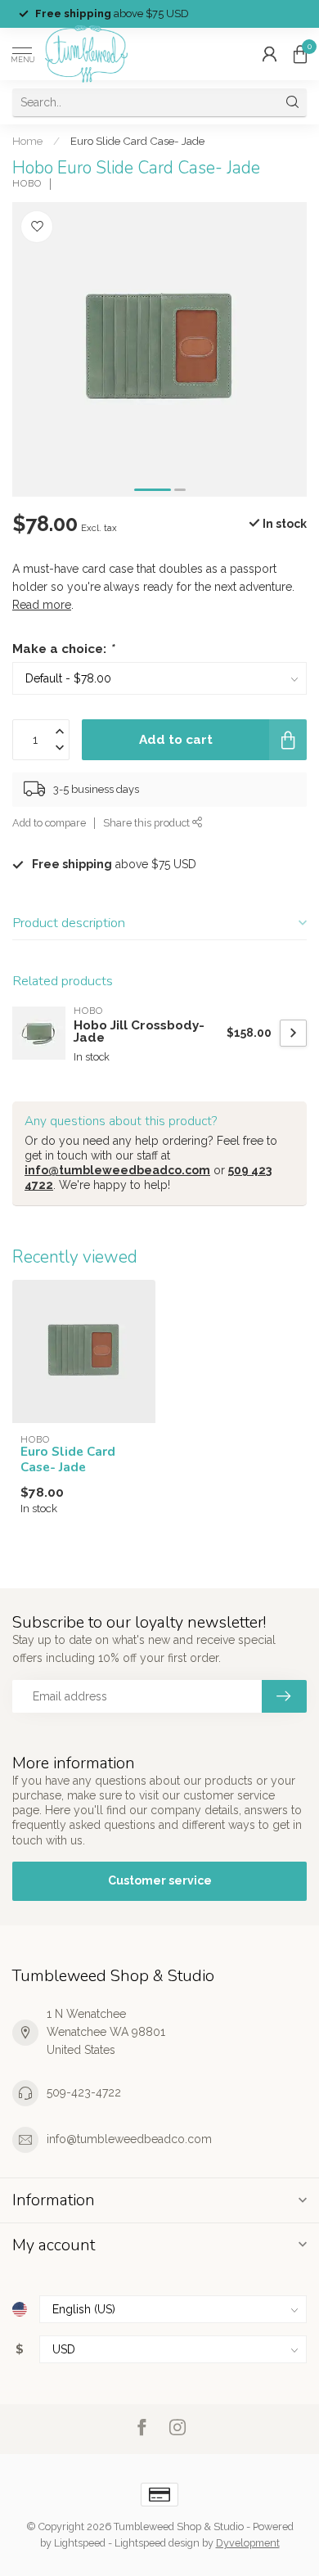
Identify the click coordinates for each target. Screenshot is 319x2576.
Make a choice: (63, 649)
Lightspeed (80, 2543)
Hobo (27, 184)
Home (27, 141)
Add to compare (49, 823)
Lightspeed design (157, 2543)
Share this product (148, 823)
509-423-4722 (84, 2092)
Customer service (160, 1880)
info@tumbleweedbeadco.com (117, 1170)
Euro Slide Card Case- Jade (137, 141)
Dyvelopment (248, 2543)
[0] (300, 54)
